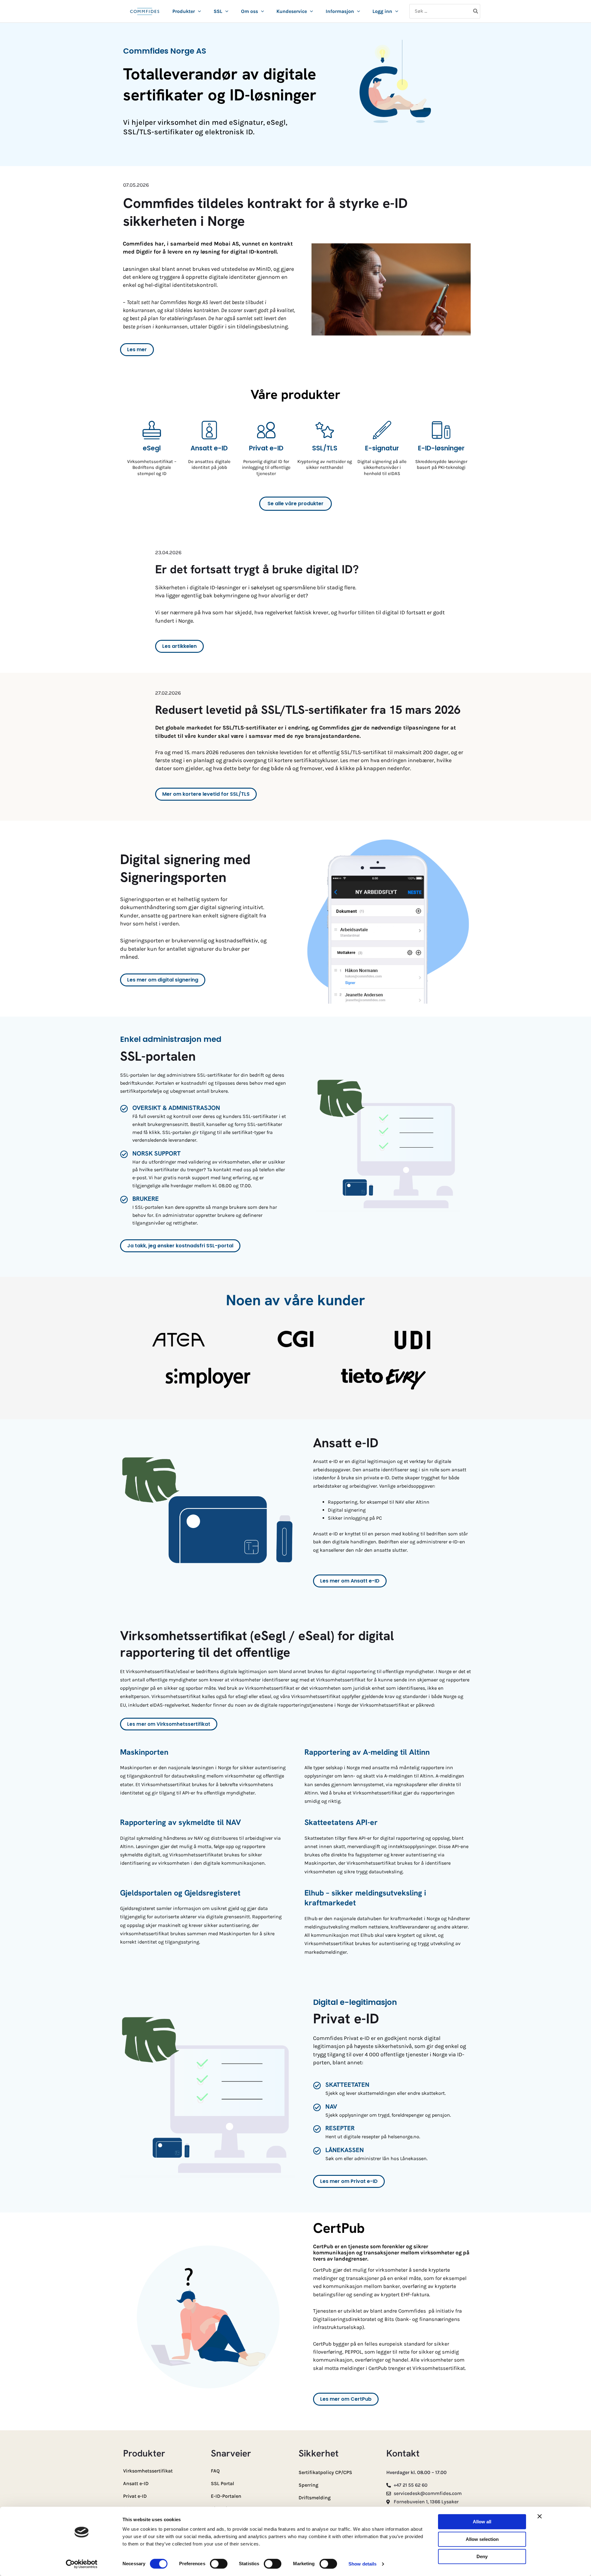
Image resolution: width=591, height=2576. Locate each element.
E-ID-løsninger (441, 448)
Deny (482, 2556)
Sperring (308, 2485)
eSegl (152, 448)
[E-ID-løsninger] (441, 430)
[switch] (219, 2564)
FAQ (215, 2471)
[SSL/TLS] (325, 430)
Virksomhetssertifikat (148, 2471)
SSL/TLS (325, 448)
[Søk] (476, 11)
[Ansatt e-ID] (209, 430)
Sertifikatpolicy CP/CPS (325, 2472)
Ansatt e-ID (209, 448)
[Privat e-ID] (266, 430)
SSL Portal (223, 2483)
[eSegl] (152, 430)
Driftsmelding (315, 2498)
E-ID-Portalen (226, 2496)
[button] (198, 11)
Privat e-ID (266, 448)
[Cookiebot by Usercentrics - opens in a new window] (82, 2564)
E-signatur (382, 448)
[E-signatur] (382, 430)
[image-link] (145, 15)
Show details (362, 2564)
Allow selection (482, 2539)
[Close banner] (540, 2516)
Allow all (482, 2522)
